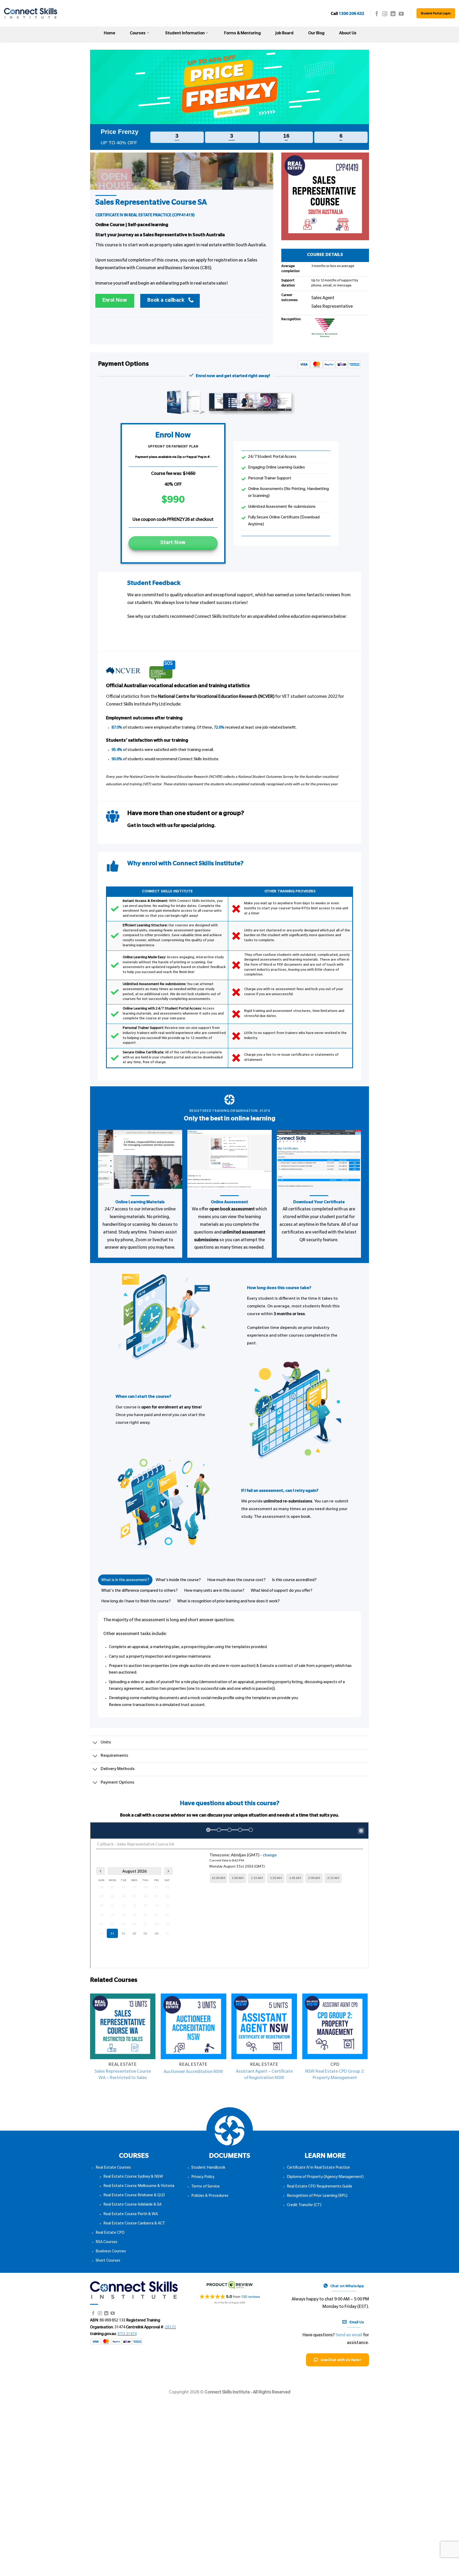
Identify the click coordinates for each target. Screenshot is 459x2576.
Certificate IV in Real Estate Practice (318, 2168)
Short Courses (108, 2261)
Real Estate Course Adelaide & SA (132, 2205)
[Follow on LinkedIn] (393, 14)
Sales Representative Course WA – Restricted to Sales (123, 2075)
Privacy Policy (203, 2177)
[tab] (125, 1580)
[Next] (367, 2046)
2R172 (170, 2328)
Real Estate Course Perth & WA (131, 2215)
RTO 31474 (127, 2334)
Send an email (349, 2336)
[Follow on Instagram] (385, 14)
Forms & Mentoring (243, 34)
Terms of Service (205, 2187)
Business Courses (111, 2252)
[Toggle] (95, 1743)
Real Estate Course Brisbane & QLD (134, 2196)
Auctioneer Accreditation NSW (193, 2072)
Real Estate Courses (113, 2168)
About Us (348, 34)
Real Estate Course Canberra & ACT (134, 2224)
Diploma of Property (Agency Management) (325, 2177)
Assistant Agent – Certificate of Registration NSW (264, 2075)
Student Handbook (208, 2168)
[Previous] (90, 2046)
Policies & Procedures (210, 2196)
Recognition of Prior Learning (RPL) (317, 2196)
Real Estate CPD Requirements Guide (320, 2187)
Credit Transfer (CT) (304, 2206)
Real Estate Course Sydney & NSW (133, 2177)
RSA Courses (107, 2243)
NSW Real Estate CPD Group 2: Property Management (335, 2075)
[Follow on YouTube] (401, 14)
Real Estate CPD (110, 2233)
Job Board (284, 34)
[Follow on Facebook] (377, 14)
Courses (138, 34)
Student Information (185, 34)
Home (110, 34)
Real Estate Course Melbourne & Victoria (139, 2186)
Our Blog (316, 34)
